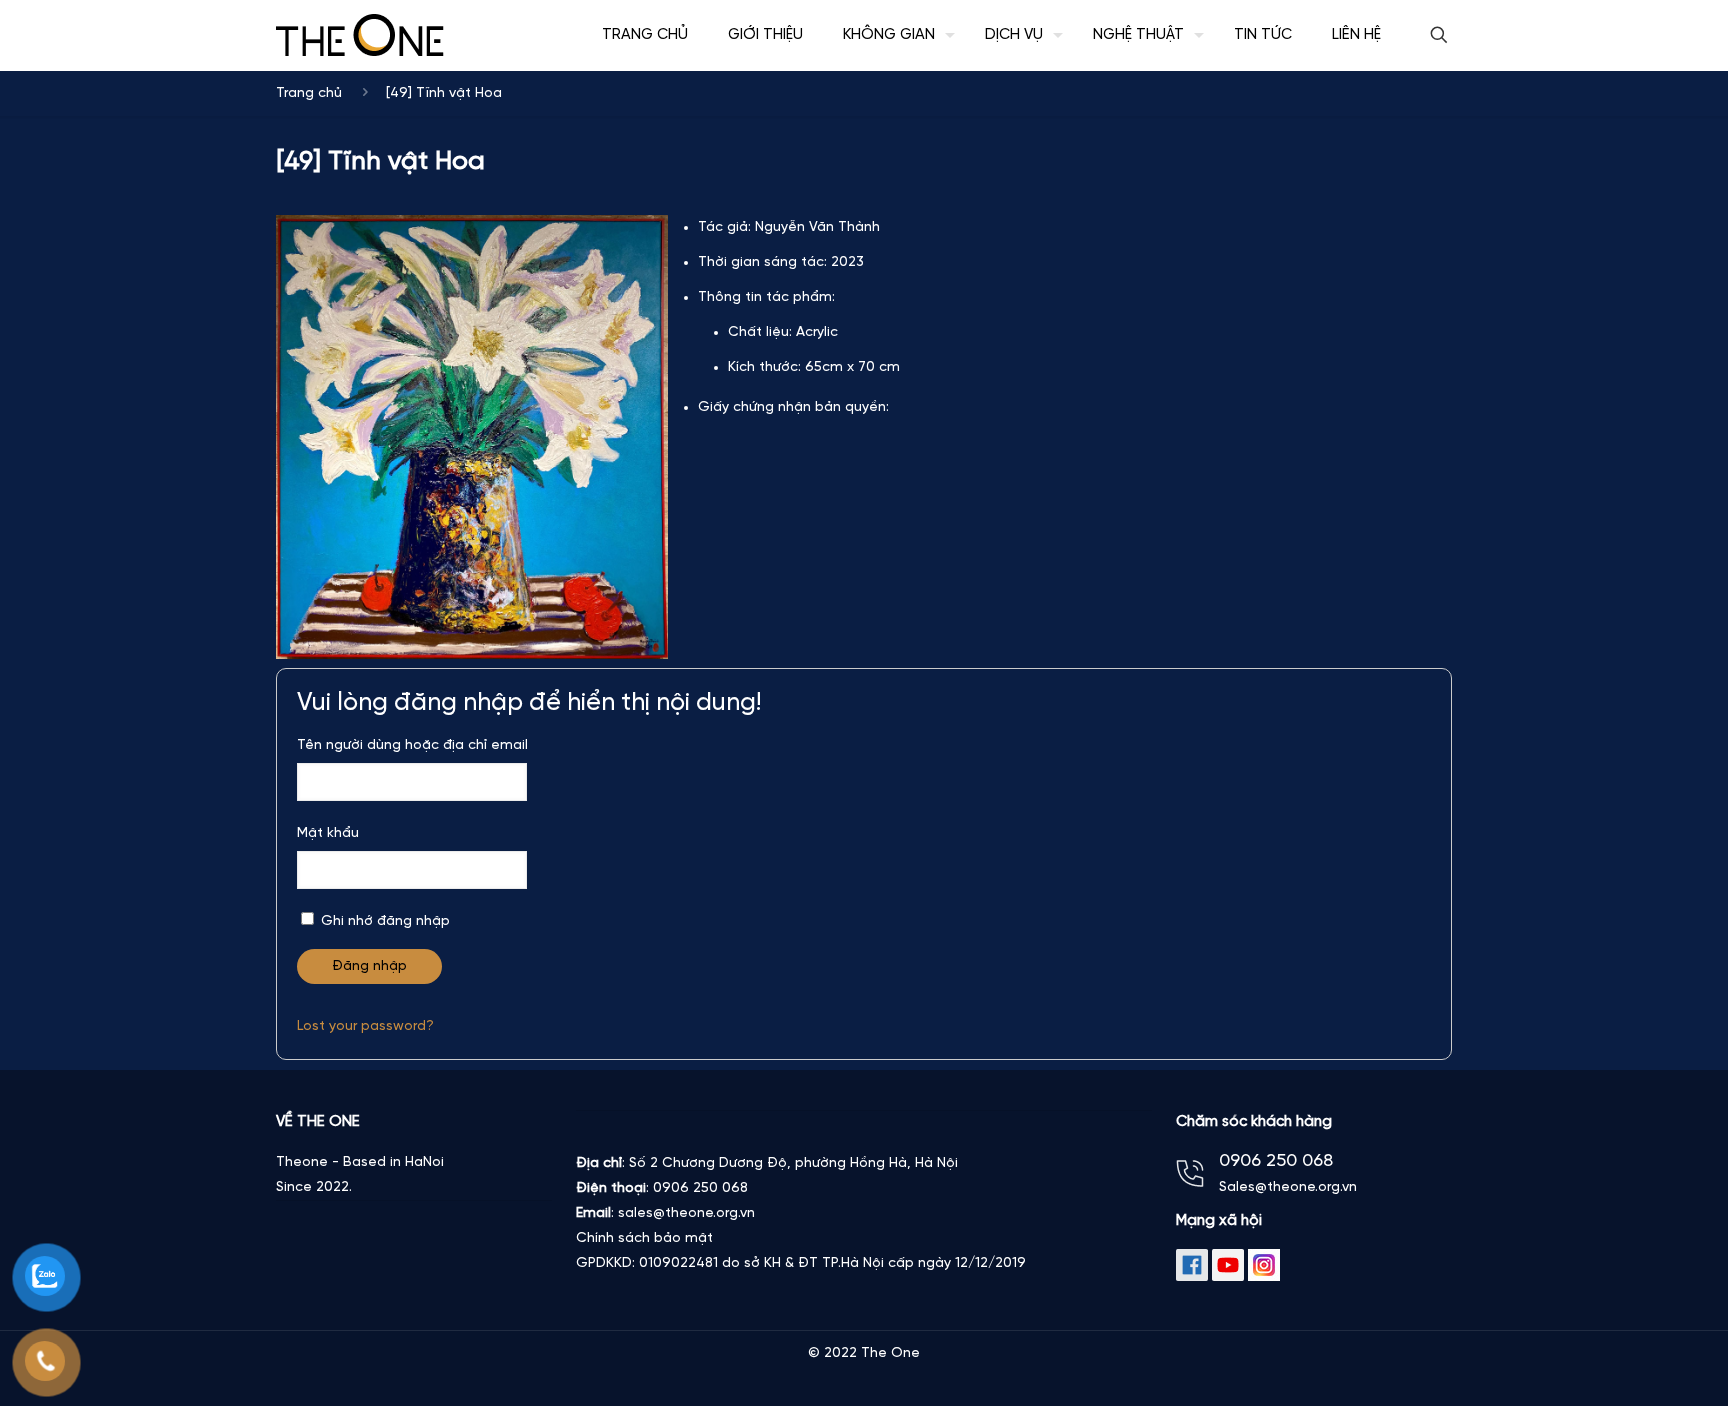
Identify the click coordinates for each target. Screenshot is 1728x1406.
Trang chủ (309, 93)
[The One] (360, 35)
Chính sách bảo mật (644, 1238)
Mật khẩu (328, 833)
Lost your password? (365, 1026)
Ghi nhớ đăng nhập (383, 921)
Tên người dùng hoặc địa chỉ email (412, 745)
